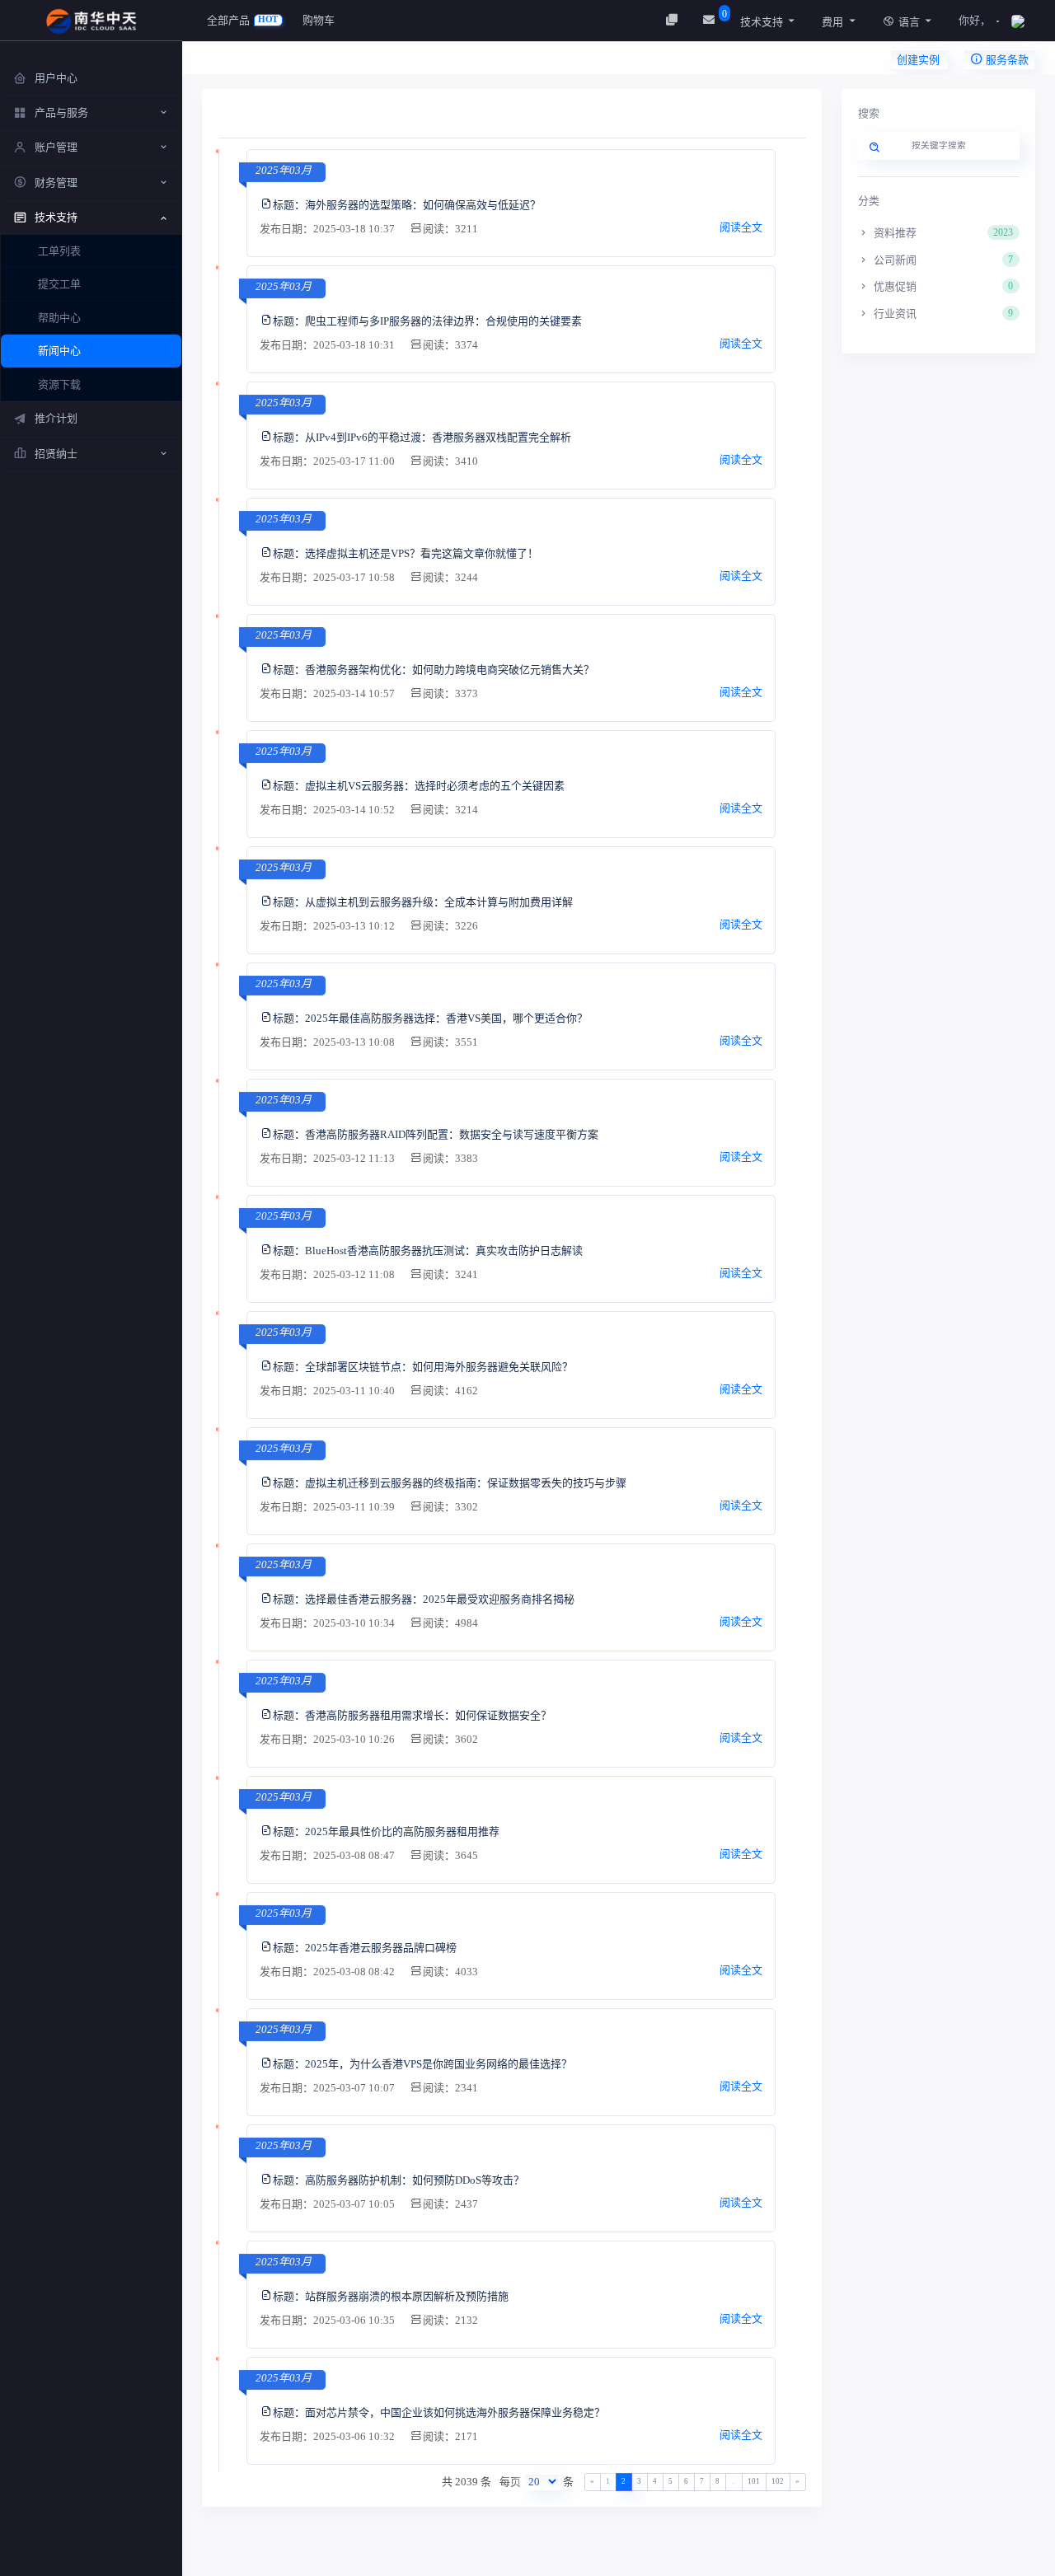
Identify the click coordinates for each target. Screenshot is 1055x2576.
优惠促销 (942, 286)
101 (754, 2481)
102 (778, 2481)
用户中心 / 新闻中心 (273, 62)
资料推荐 (942, 233)
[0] (711, 20)
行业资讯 (942, 314)
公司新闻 (942, 260)
